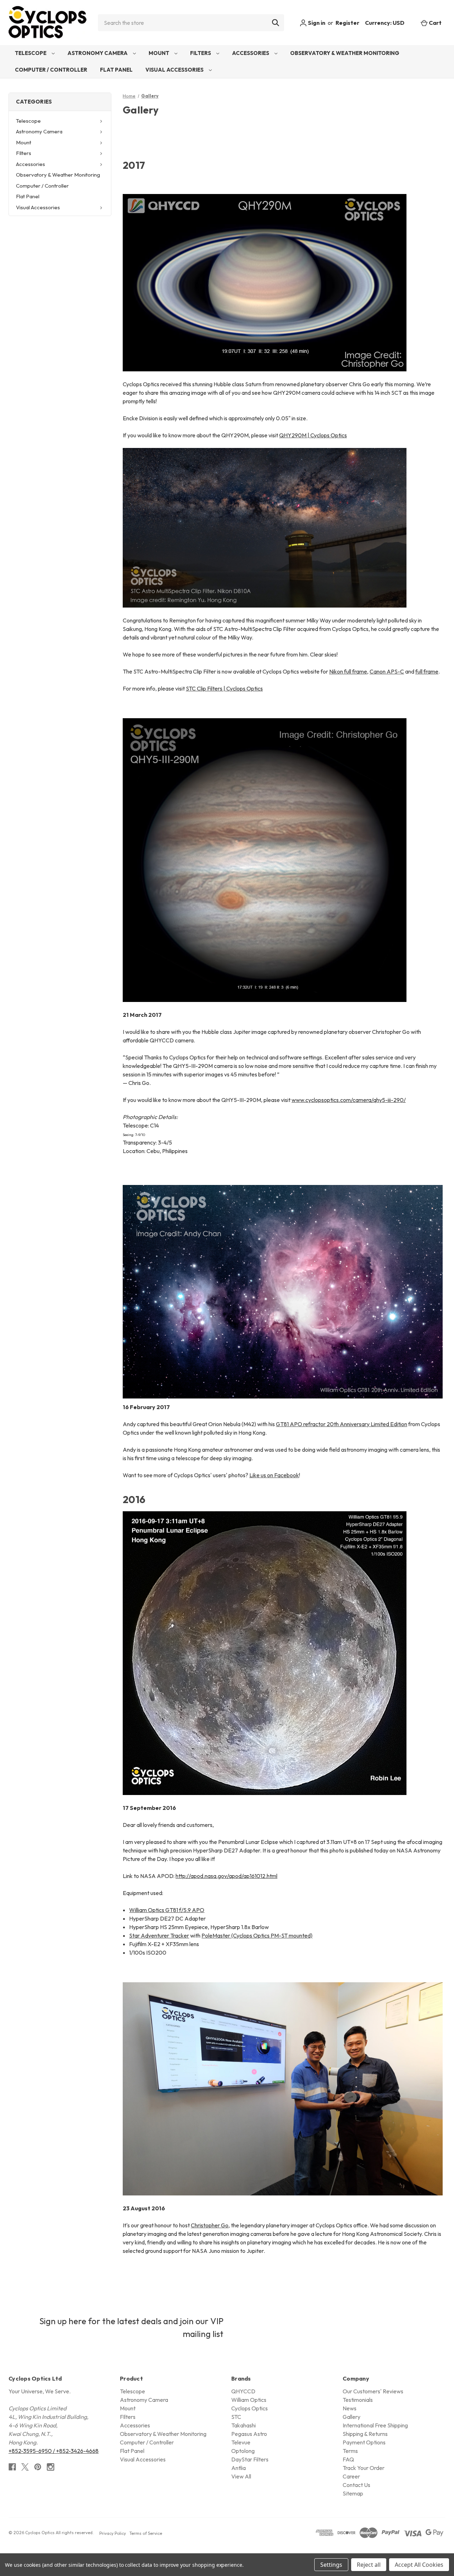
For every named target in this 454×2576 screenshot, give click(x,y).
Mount (159, 53)
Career (351, 2476)
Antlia (239, 2468)
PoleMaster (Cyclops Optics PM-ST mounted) (257, 1935)
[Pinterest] (38, 2467)
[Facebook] (12, 2467)
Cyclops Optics (250, 2408)
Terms (350, 2451)
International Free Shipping (375, 2425)
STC (236, 2417)
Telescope (31, 53)
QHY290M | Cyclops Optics (313, 435)
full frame (427, 671)
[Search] (276, 23)
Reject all (369, 2565)
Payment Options (364, 2442)
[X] (25, 2467)
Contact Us (356, 2485)
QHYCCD (243, 2391)
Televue (241, 2442)
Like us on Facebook (274, 1475)
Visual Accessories (175, 70)
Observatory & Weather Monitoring (345, 53)
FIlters (201, 53)
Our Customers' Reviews (373, 2391)
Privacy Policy (113, 2533)
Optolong (243, 2451)
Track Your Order (364, 2468)
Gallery (351, 2417)
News (350, 2408)
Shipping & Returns (365, 2434)
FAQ (348, 2459)
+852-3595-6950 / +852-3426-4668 (54, 2451)
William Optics (249, 2400)
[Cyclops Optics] (48, 23)
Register (347, 23)
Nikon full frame (348, 671)
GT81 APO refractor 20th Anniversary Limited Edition (342, 1424)
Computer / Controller (51, 70)
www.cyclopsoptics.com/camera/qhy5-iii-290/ (349, 1100)
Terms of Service (146, 2533)
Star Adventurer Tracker (159, 1935)
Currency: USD (385, 23)
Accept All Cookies (419, 2565)
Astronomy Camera (98, 53)
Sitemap (353, 2493)
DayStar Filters (250, 2459)
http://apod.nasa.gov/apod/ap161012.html (226, 1876)
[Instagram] (51, 2467)
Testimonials (358, 2400)
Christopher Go (210, 2225)
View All (241, 2476)
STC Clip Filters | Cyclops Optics (224, 688)
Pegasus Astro (249, 2434)
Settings (331, 2565)
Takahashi (243, 2425)
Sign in (316, 23)
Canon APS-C (387, 671)
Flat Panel (116, 70)
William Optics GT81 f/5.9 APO (167, 1910)
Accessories (251, 53)
